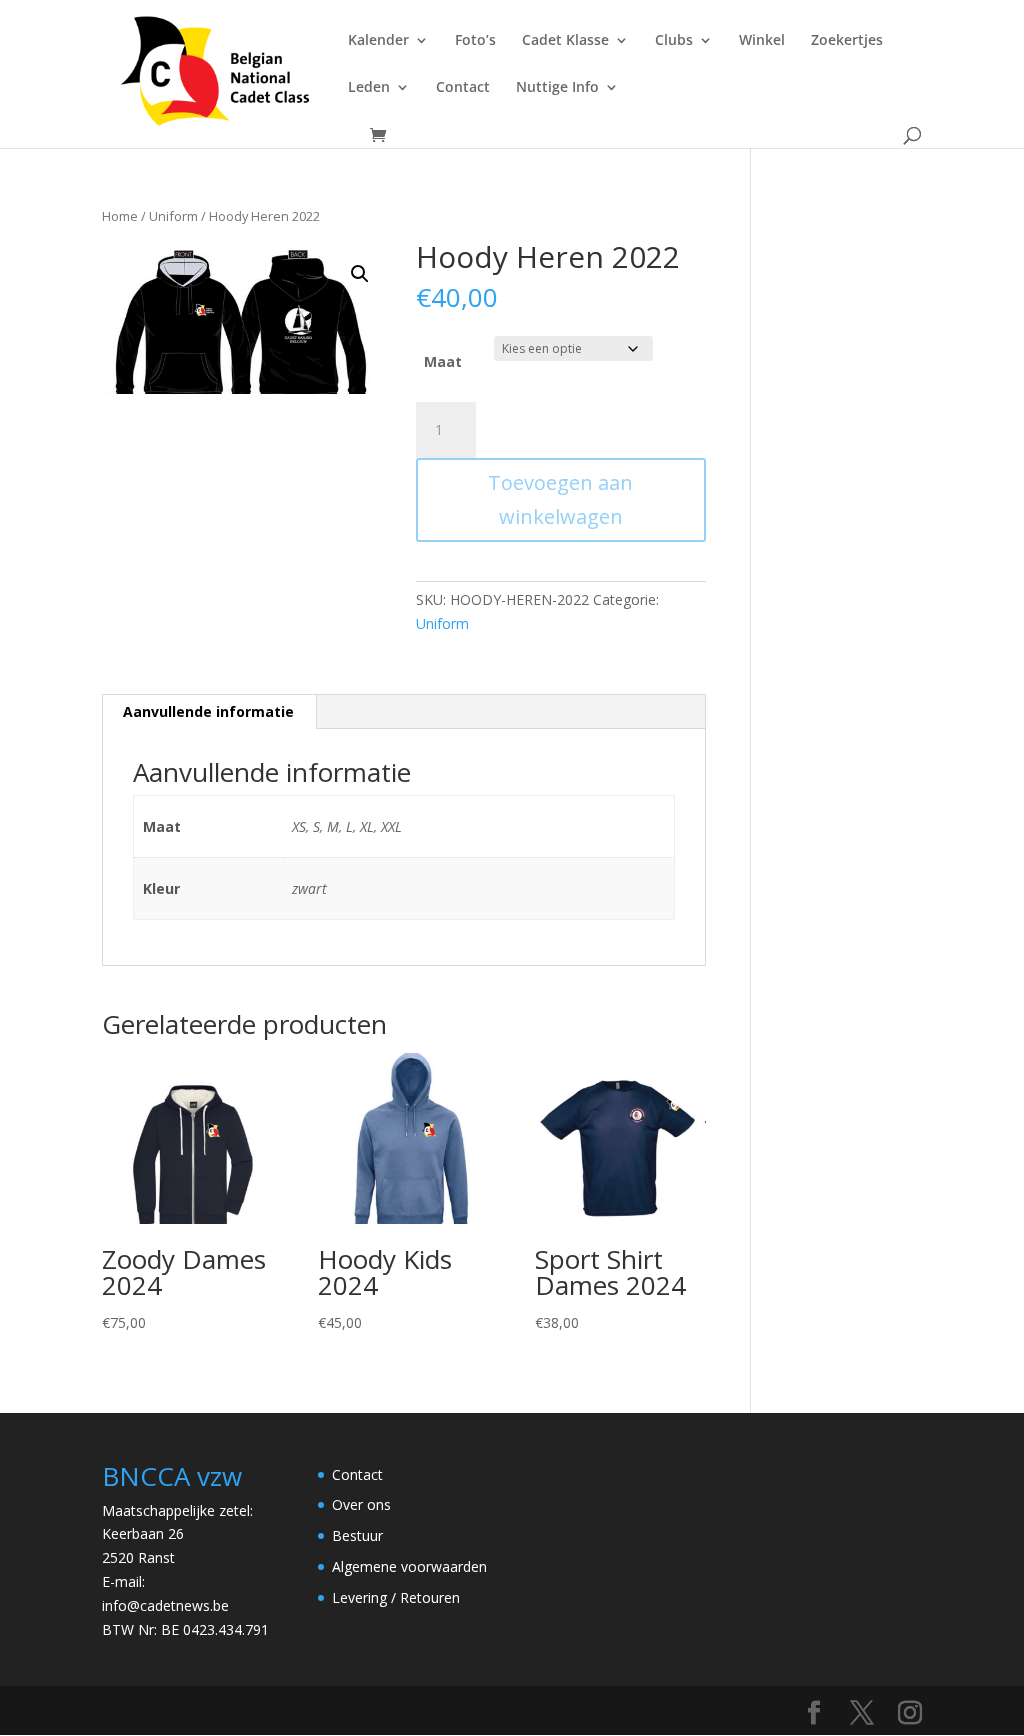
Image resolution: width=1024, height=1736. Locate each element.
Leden (369, 88)
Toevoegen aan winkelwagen (560, 499)
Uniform (173, 216)
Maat (443, 361)
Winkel (762, 41)
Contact (463, 88)
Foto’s (475, 41)
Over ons (361, 1504)
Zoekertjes (847, 41)
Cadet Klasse (565, 41)
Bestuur (357, 1535)
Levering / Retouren (396, 1597)
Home (120, 216)
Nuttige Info (557, 88)
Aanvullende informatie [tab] (208, 711)
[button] (360, 274)
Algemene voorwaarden (409, 1566)
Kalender (378, 41)
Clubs (674, 41)
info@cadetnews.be (165, 1605)
